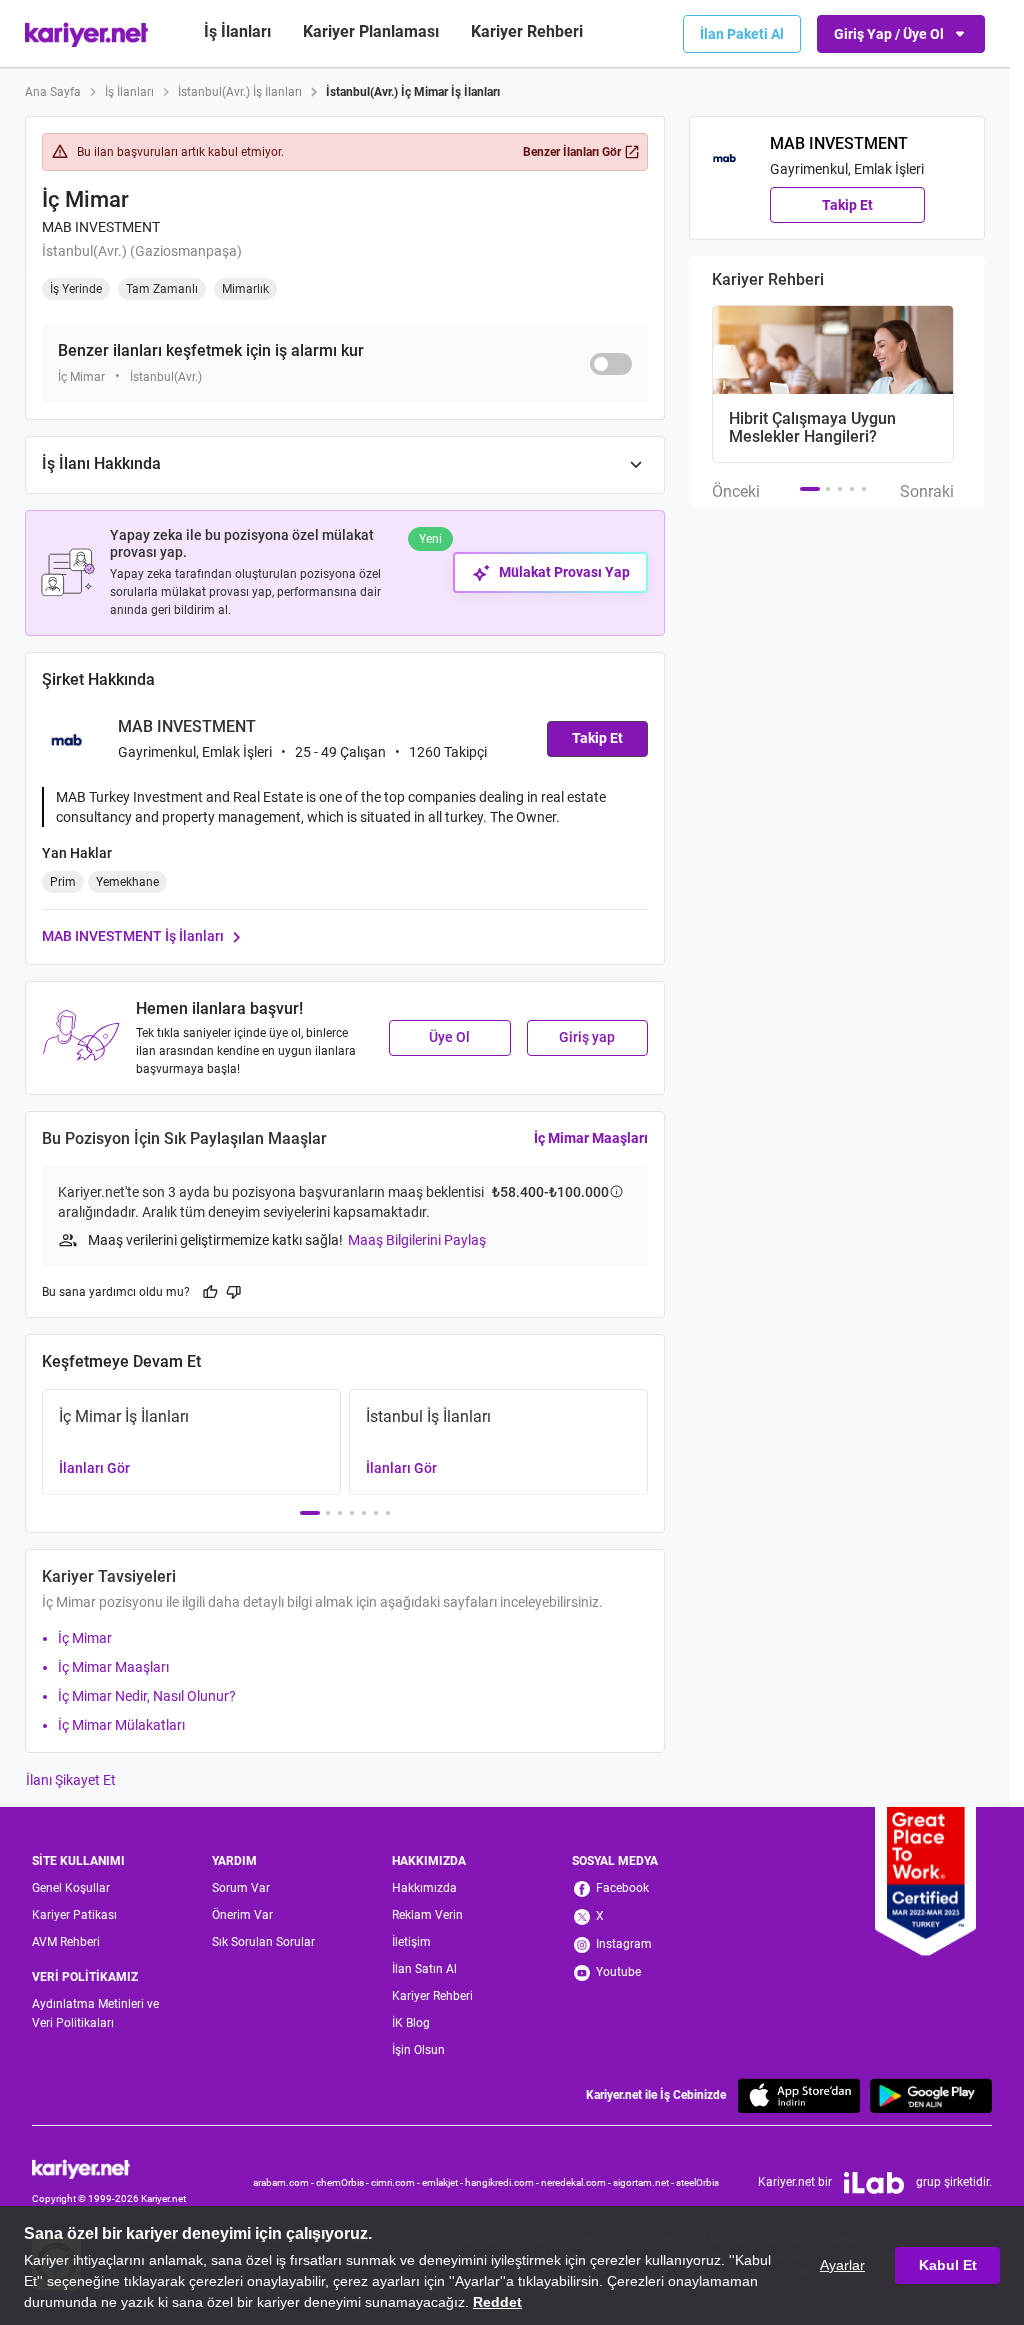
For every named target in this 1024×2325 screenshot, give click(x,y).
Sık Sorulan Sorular (263, 1942)
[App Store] (799, 2095)
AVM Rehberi (66, 1942)
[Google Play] (931, 2095)
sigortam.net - (644, 2182)
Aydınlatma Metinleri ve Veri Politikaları (95, 2013)
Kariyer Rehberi (432, 1996)
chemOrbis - (343, 2182)
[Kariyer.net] (109, 2168)
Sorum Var (241, 1888)
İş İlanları (237, 31)
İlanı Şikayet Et (71, 1780)
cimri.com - (396, 2182)
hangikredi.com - (503, 2182)
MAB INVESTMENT (101, 227)
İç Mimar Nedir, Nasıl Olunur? (147, 1696)
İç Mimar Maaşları (591, 1138)
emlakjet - (443, 2182)
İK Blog (411, 2023)
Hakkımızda (424, 1888)
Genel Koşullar (71, 1888)
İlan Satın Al (424, 1969)
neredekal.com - (577, 2182)
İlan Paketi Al (742, 34)
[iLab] (874, 2183)
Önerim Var (242, 1915)
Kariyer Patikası (74, 1915)
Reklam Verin (427, 1915)
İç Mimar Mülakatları (121, 1725)
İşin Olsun (418, 2050)
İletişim (411, 1942)
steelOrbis (697, 2182)
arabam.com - (284, 2182)
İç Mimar (85, 1638)
